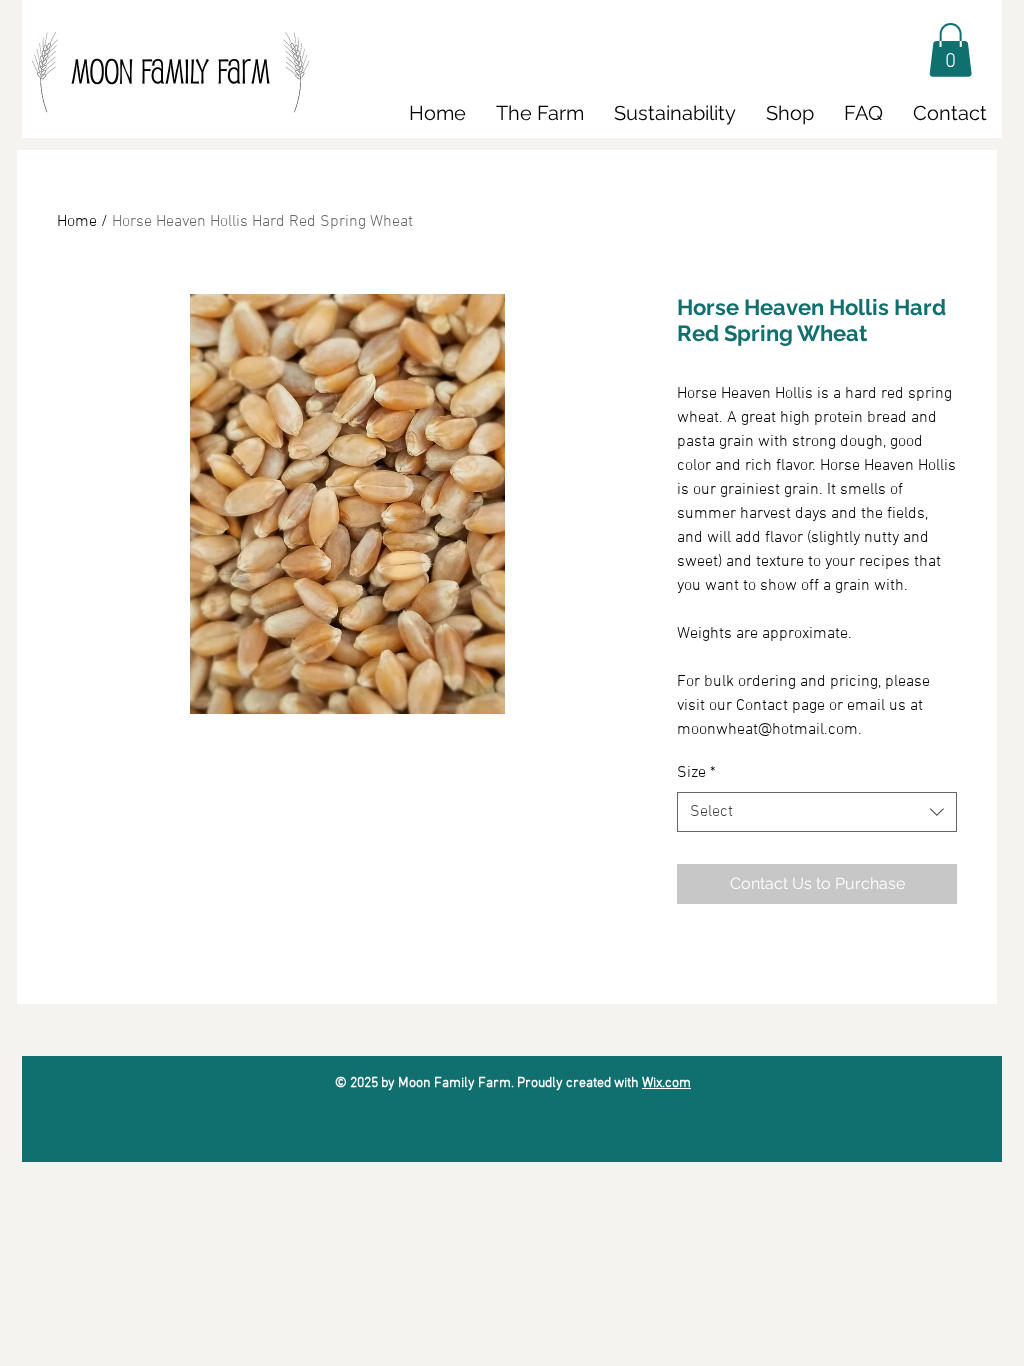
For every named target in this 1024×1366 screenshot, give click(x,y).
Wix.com (666, 1083)
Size (696, 773)
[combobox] (817, 812)
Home (77, 222)
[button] (950, 50)
